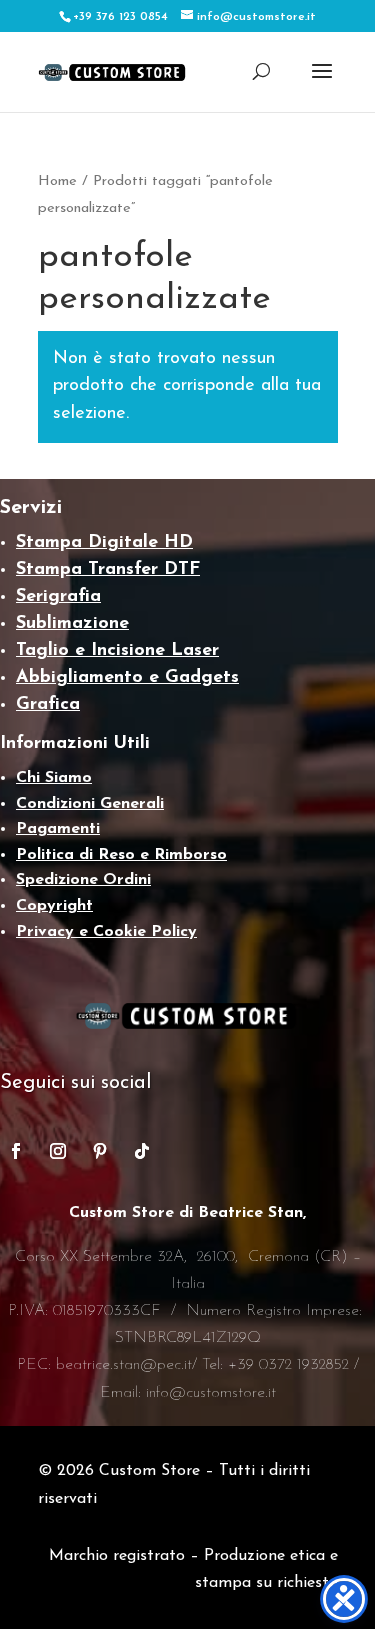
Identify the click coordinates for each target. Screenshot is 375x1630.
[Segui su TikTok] (142, 1151)
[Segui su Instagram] (58, 1151)
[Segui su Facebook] (16, 1151)
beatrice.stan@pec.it (124, 1365)
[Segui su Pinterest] (100, 1151)
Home (57, 181)
